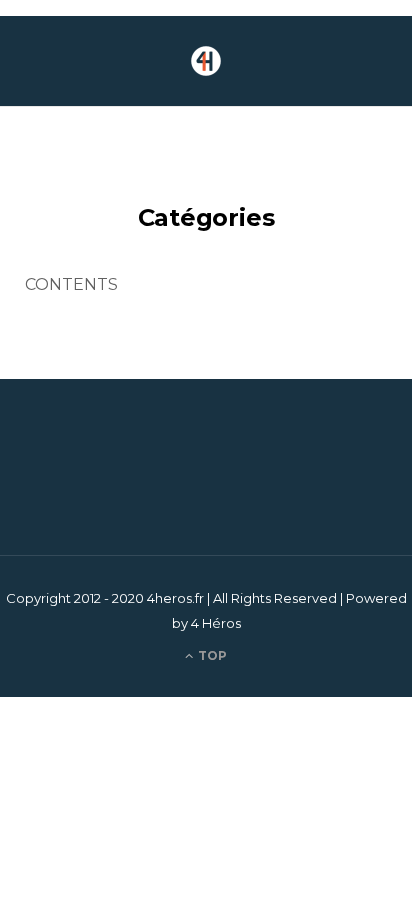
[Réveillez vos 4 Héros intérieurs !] (206, 61)
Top (211, 655)
